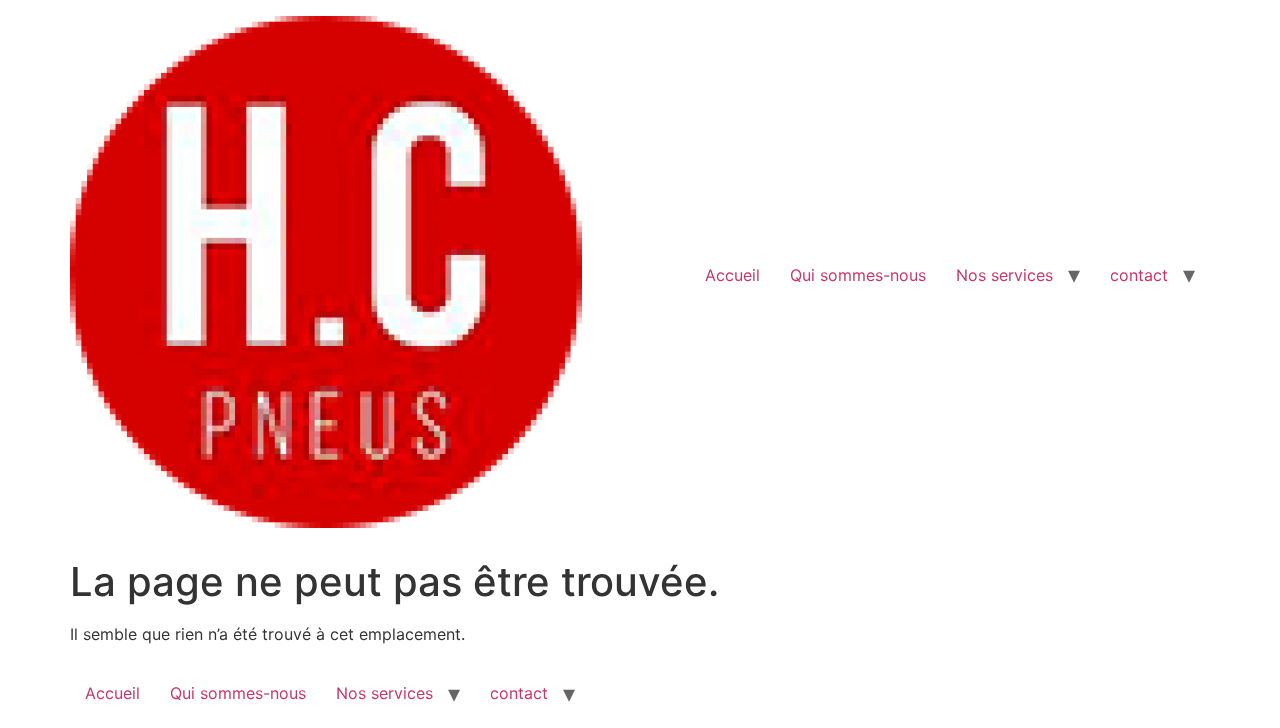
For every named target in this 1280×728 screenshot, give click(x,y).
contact (1139, 275)
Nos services (1004, 275)
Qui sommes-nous (858, 275)
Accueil (732, 275)
